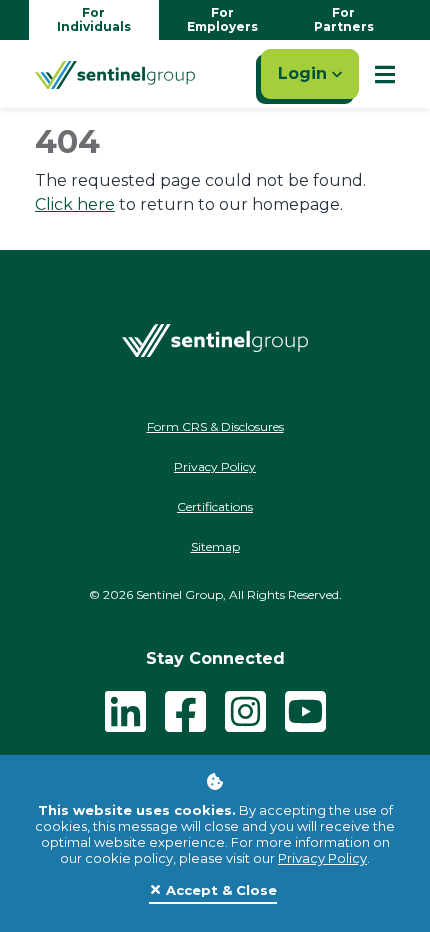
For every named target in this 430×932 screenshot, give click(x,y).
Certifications (215, 506)
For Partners (344, 19)
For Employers (222, 19)
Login (305, 73)
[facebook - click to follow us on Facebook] (185, 710)
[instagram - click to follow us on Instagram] (245, 710)
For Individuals (94, 19)
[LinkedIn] (125, 710)
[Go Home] (115, 74)
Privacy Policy (322, 858)
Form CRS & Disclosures (215, 426)
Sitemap (215, 546)
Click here (75, 204)
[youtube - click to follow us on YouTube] (305, 710)
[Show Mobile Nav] (385, 74)
